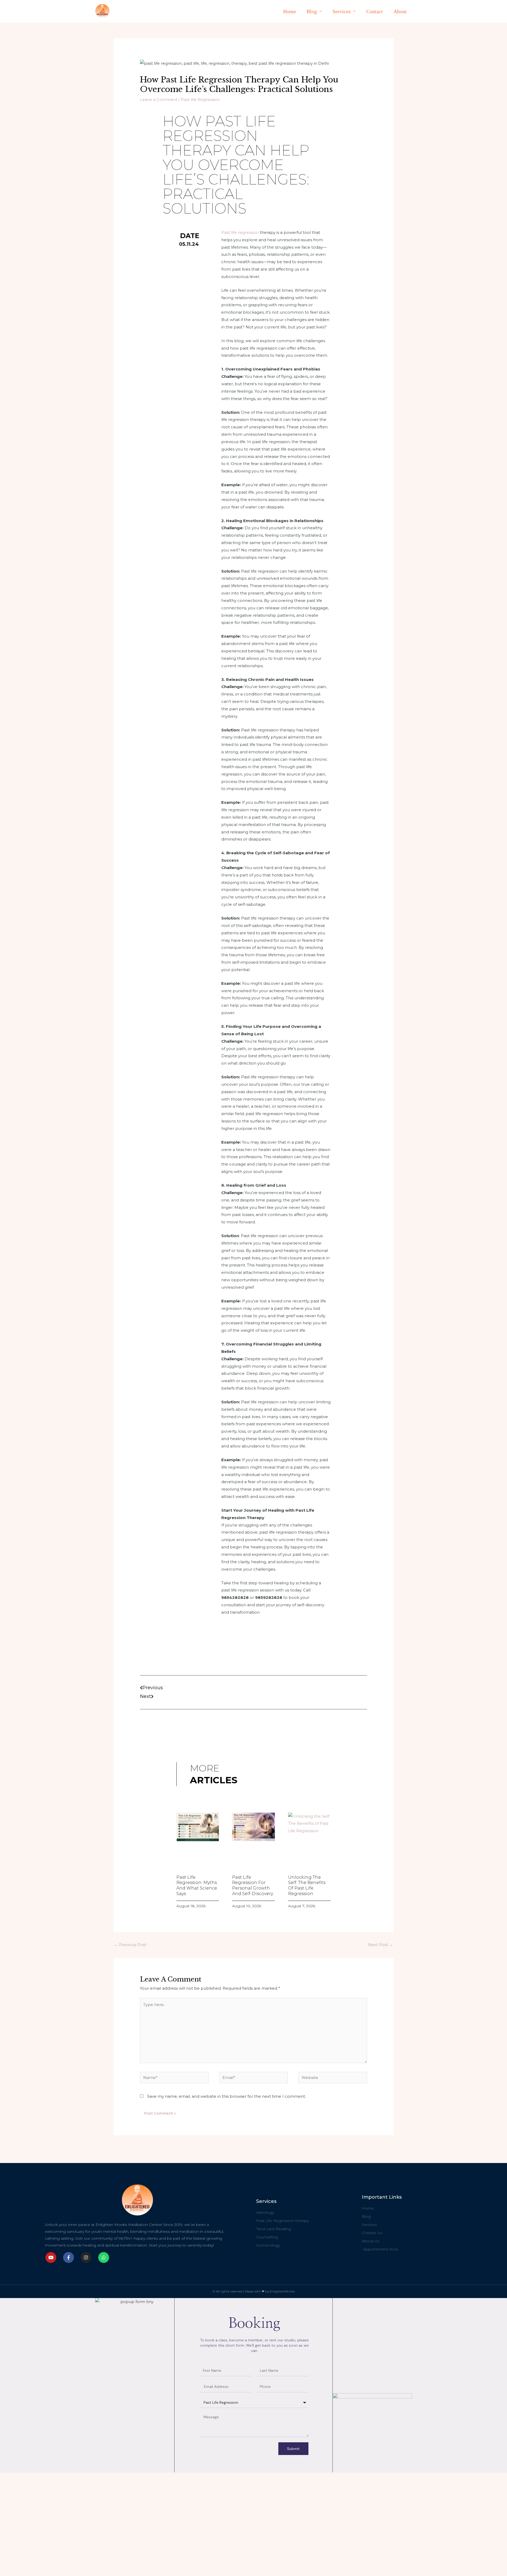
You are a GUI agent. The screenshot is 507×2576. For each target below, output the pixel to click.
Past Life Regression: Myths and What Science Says (197, 1885)
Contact (375, 11)
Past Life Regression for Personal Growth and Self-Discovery (253, 1885)
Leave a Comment (159, 99)
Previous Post (130, 1945)
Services (342, 11)
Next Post (381, 1945)
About (400, 11)
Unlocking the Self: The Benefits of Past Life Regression (307, 1885)
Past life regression (240, 232)
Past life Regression (200, 99)
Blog (312, 11)
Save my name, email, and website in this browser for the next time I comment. (226, 2096)
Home (290, 11)
